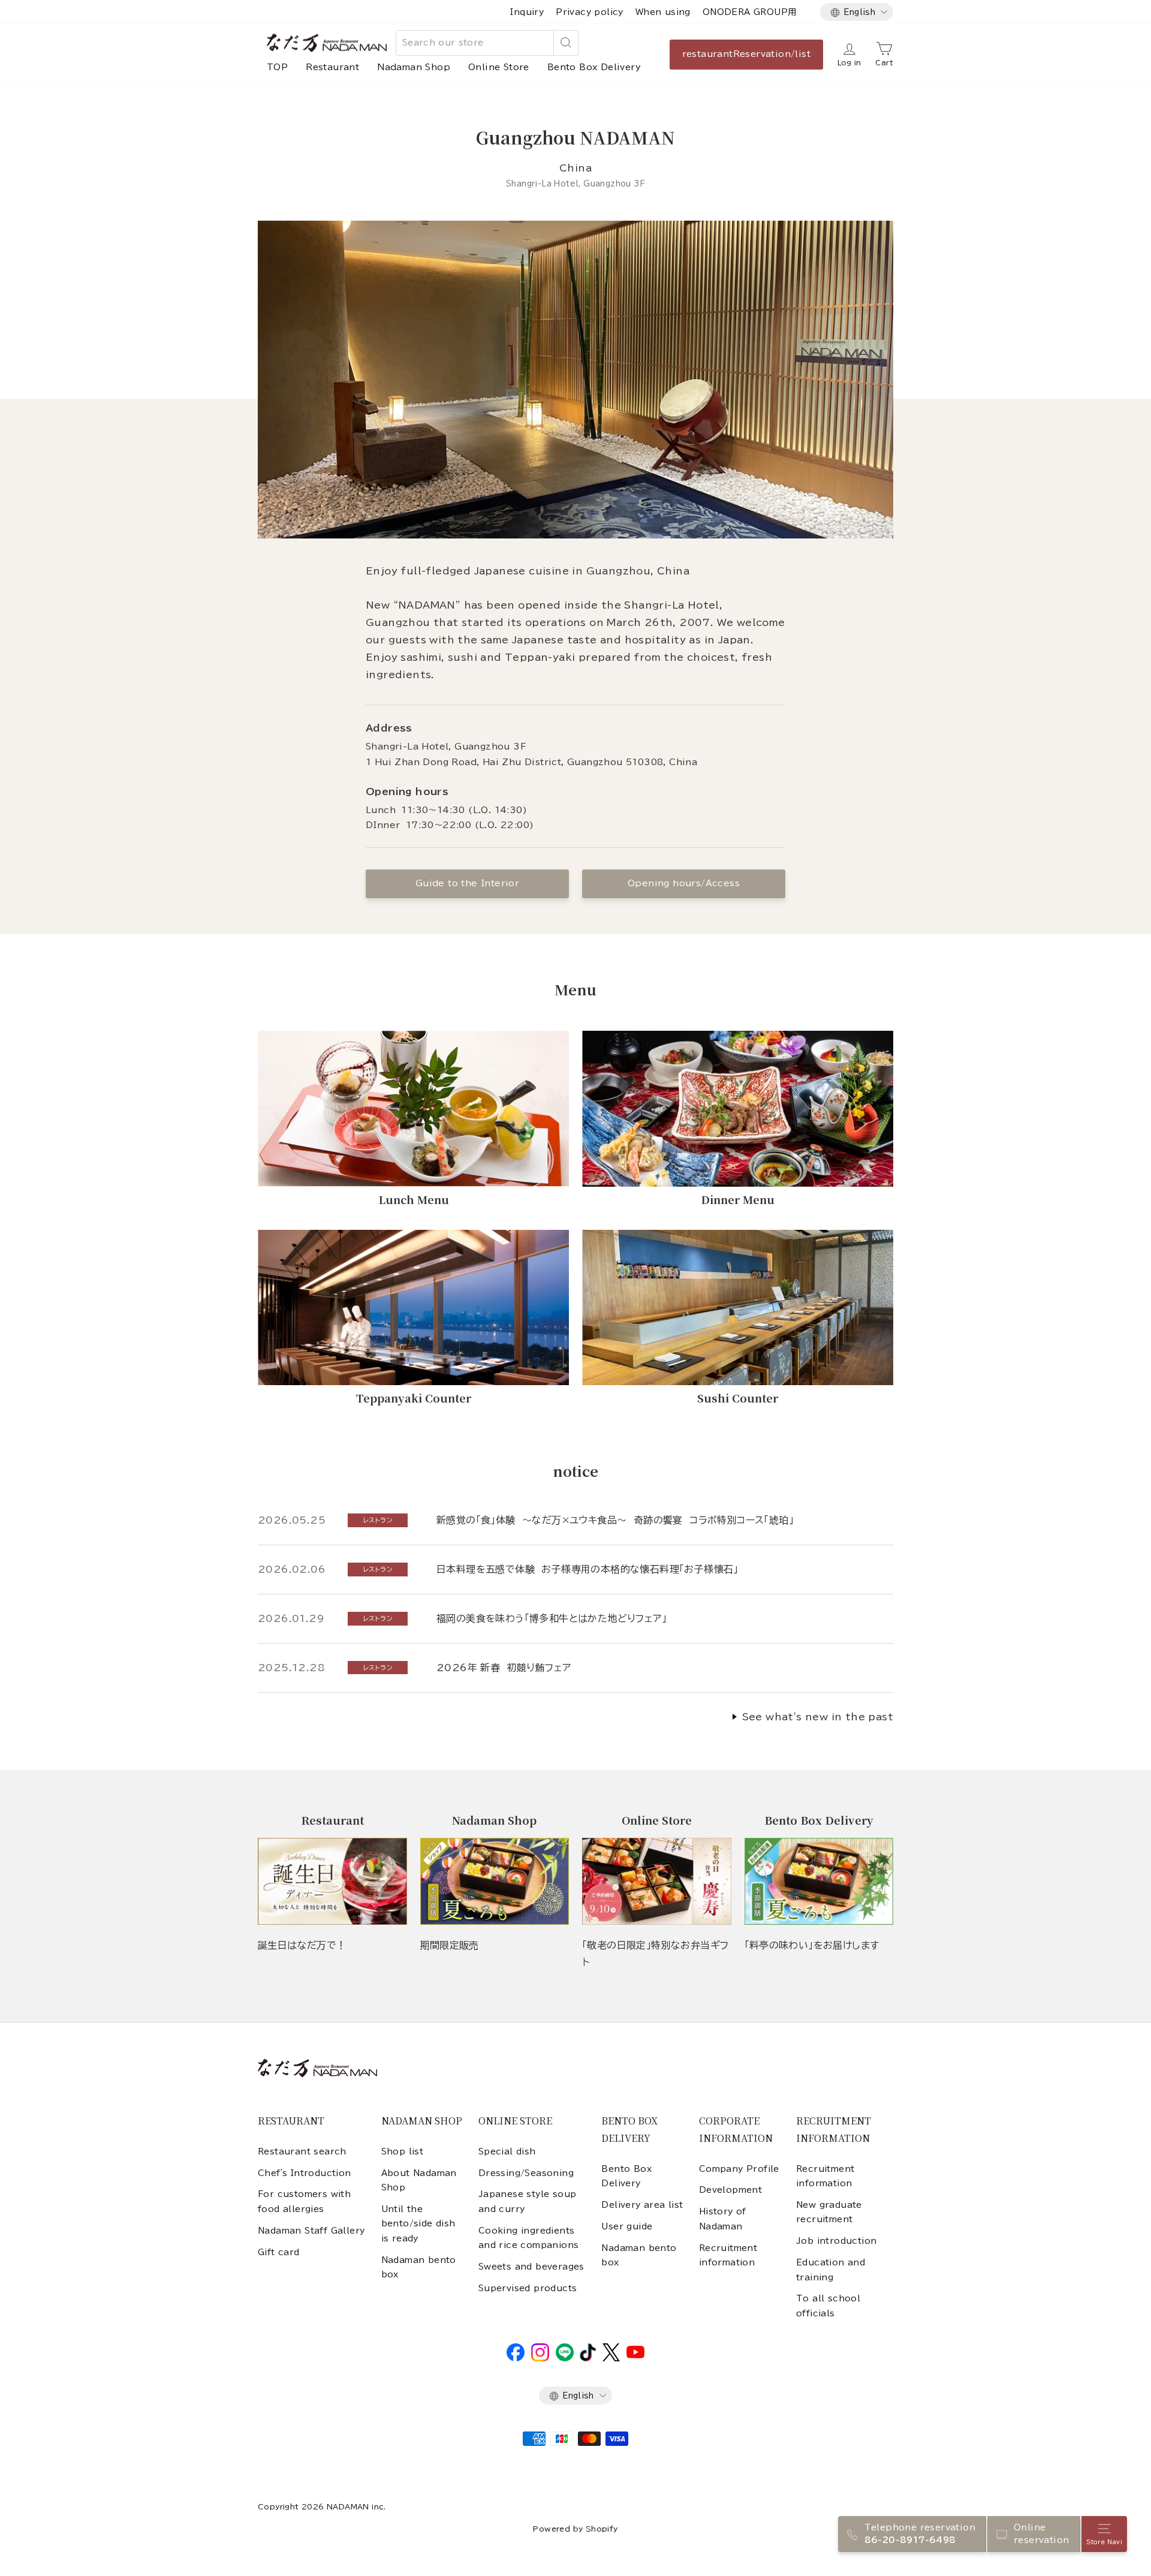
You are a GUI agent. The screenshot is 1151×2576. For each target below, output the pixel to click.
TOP (277, 67)
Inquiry (527, 12)
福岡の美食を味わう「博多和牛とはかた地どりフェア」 (552, 1618)
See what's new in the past (818, 1717)
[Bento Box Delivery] (819, 1881)
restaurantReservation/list (746, 54)
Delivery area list (642, 2205)
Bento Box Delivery (594, 67)
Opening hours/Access (684, 883)
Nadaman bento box (419, 2267)
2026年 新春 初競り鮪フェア (504, 1668)
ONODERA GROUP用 (750, 12)
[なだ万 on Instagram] (540, 2358)
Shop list (403, 2151)
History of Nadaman (723, 2219)
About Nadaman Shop (419, 2180)
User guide (627, 2226)
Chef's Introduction (305, 2173)
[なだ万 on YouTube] (635, 2355)
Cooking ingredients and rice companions (529, 2238)
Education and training (831, 2270)
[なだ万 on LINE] (565, 2358)
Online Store (499, 67)
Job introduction (836, 2241)
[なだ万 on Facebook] (516, 2358)
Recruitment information (728, 2255)
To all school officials (828, 2306)
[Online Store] (657, 1881)
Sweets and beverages (531, 2267)
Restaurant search (302, 2151)
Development (730, 2190)
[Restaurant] (332, 1881)
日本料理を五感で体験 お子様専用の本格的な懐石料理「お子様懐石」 (587, 1569)
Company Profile (739, 2169)
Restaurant (332, 67)
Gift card (279, 2252)
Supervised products (528, 2288)
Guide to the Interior (467, 883)
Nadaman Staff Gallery (311, 2231)
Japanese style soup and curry (528, 2201)
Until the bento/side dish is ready (418, 2224)
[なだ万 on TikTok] (588, 2358)
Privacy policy (590, 12)
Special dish (507, 2151)
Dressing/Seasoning (526, 2173)
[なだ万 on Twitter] (611, 2358)
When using (663, 12)
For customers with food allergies (304, 2201)
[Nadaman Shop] (495, 1881)
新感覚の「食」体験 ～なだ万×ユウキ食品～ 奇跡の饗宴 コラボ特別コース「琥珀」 (615, 1520)
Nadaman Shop (414, 67)
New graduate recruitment (829, 2212)
